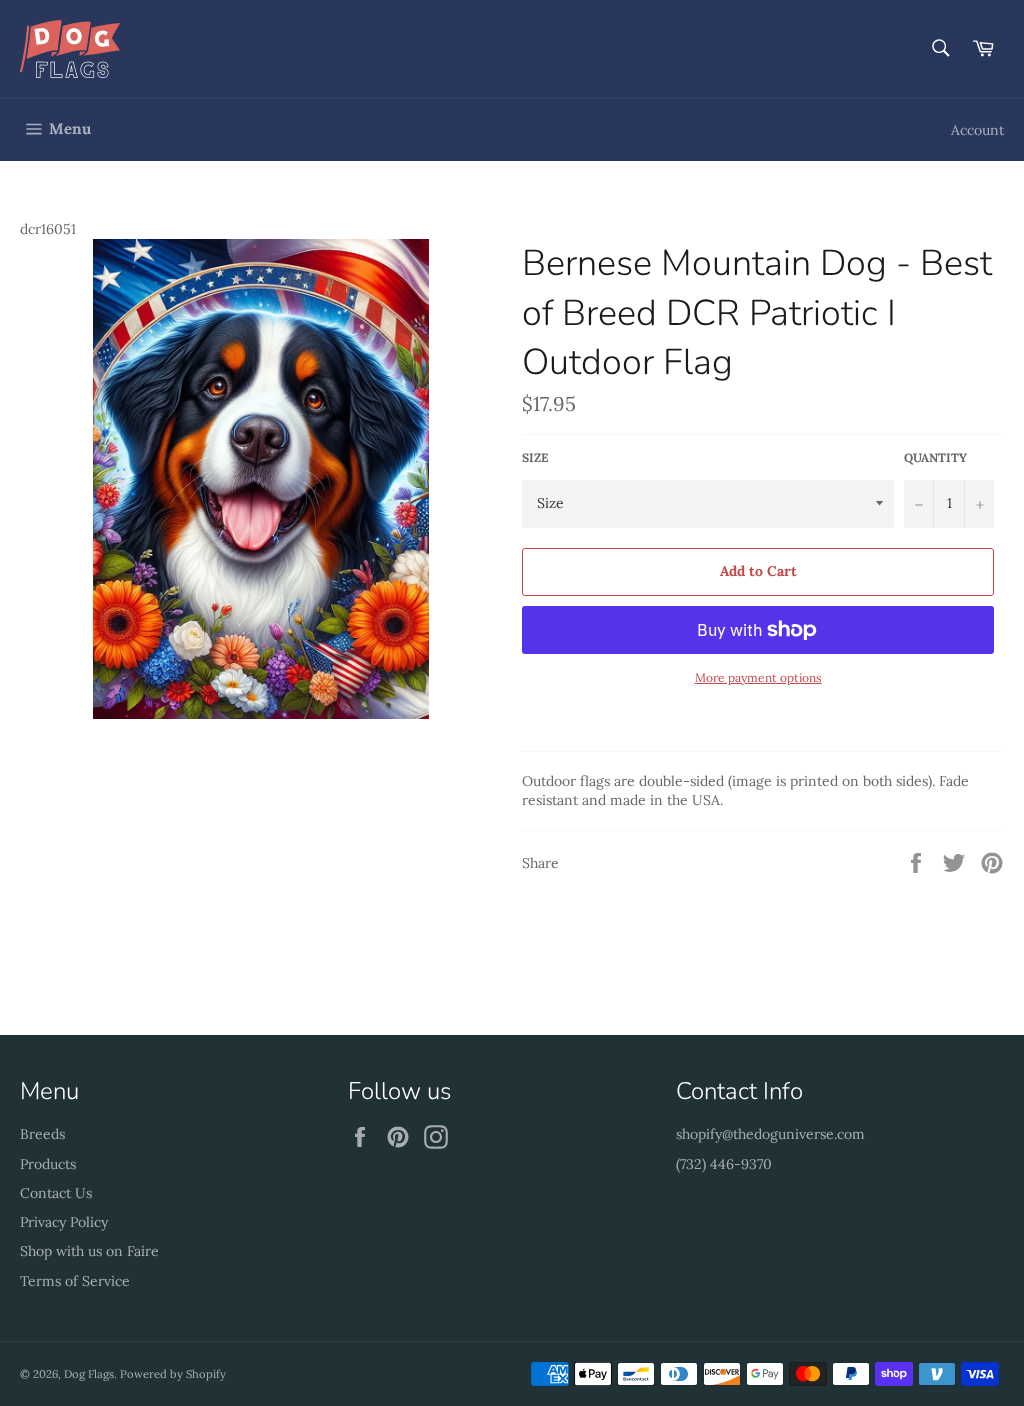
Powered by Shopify (173, 1374)
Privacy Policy (64, 1222)
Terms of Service (75, 1281)
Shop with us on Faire (89, 1251)
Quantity (935, 457)
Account (977, 130)
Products (48, 1164)
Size (535, 457)
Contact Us (56, 1193)
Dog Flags (89, 1374)
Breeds (42, 1134)
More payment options (758, 677)
